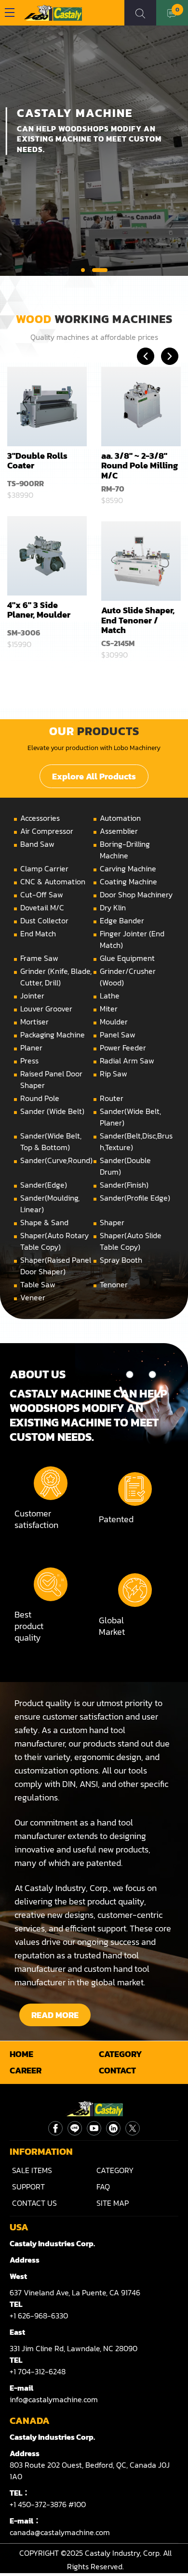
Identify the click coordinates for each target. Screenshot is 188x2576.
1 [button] (89, 270)
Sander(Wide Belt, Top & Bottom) (51, 1141)
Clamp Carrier (44, 868)
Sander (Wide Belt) (52, 1111)
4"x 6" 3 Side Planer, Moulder (39, 610)
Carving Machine (128, 868)
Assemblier (119, 831)
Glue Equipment (127, 958)
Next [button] (170, 356)
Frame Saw (39, 958)
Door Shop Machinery (136, 894)
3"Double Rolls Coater (37, 460)
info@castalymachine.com (54, 2399)
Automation (120, 818)
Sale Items (32, 2170)
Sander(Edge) (44, 1185)
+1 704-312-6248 (38, 2371)
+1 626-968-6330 (39, 2316)
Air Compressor (47, 831)
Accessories (40, 818)
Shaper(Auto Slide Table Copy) (131, 1241)
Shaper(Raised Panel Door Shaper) (56, 1266)
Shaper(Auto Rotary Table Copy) (54, 1241)
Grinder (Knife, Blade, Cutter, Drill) (56, 977)
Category (121, 2054)
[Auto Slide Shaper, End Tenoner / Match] (141, 561)
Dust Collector (44, 920)
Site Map (113, 2203)
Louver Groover (46, 1009)
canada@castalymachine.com (60, 2532)
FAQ (103, 2187)
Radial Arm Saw (127, 1061)
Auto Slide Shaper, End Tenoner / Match (138, 620)
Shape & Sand (44, 1222)
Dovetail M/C (42, 907)
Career (26, 2071)
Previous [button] (146, 356)
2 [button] (106, 270)
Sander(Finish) (124, 1185)
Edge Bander (122, 920)
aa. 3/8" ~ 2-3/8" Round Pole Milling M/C (140, 466)
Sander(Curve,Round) (56, 1160)
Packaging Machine (53, 1035)
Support (28, 2187)
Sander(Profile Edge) (135, 1198)
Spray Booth (121, 1260)
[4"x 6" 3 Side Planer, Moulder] (47, 556)
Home (21, 2054)
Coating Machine (128, 881)
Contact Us (34, 2203)
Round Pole (40, 1098)
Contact (117, 2071)
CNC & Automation (53, 881)
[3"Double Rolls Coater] (47, 407)
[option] (47, 516)
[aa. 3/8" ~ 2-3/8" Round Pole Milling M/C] (141, 407)
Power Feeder (123, 1048)
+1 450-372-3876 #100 (48, 2504)
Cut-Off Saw (42, 894)
